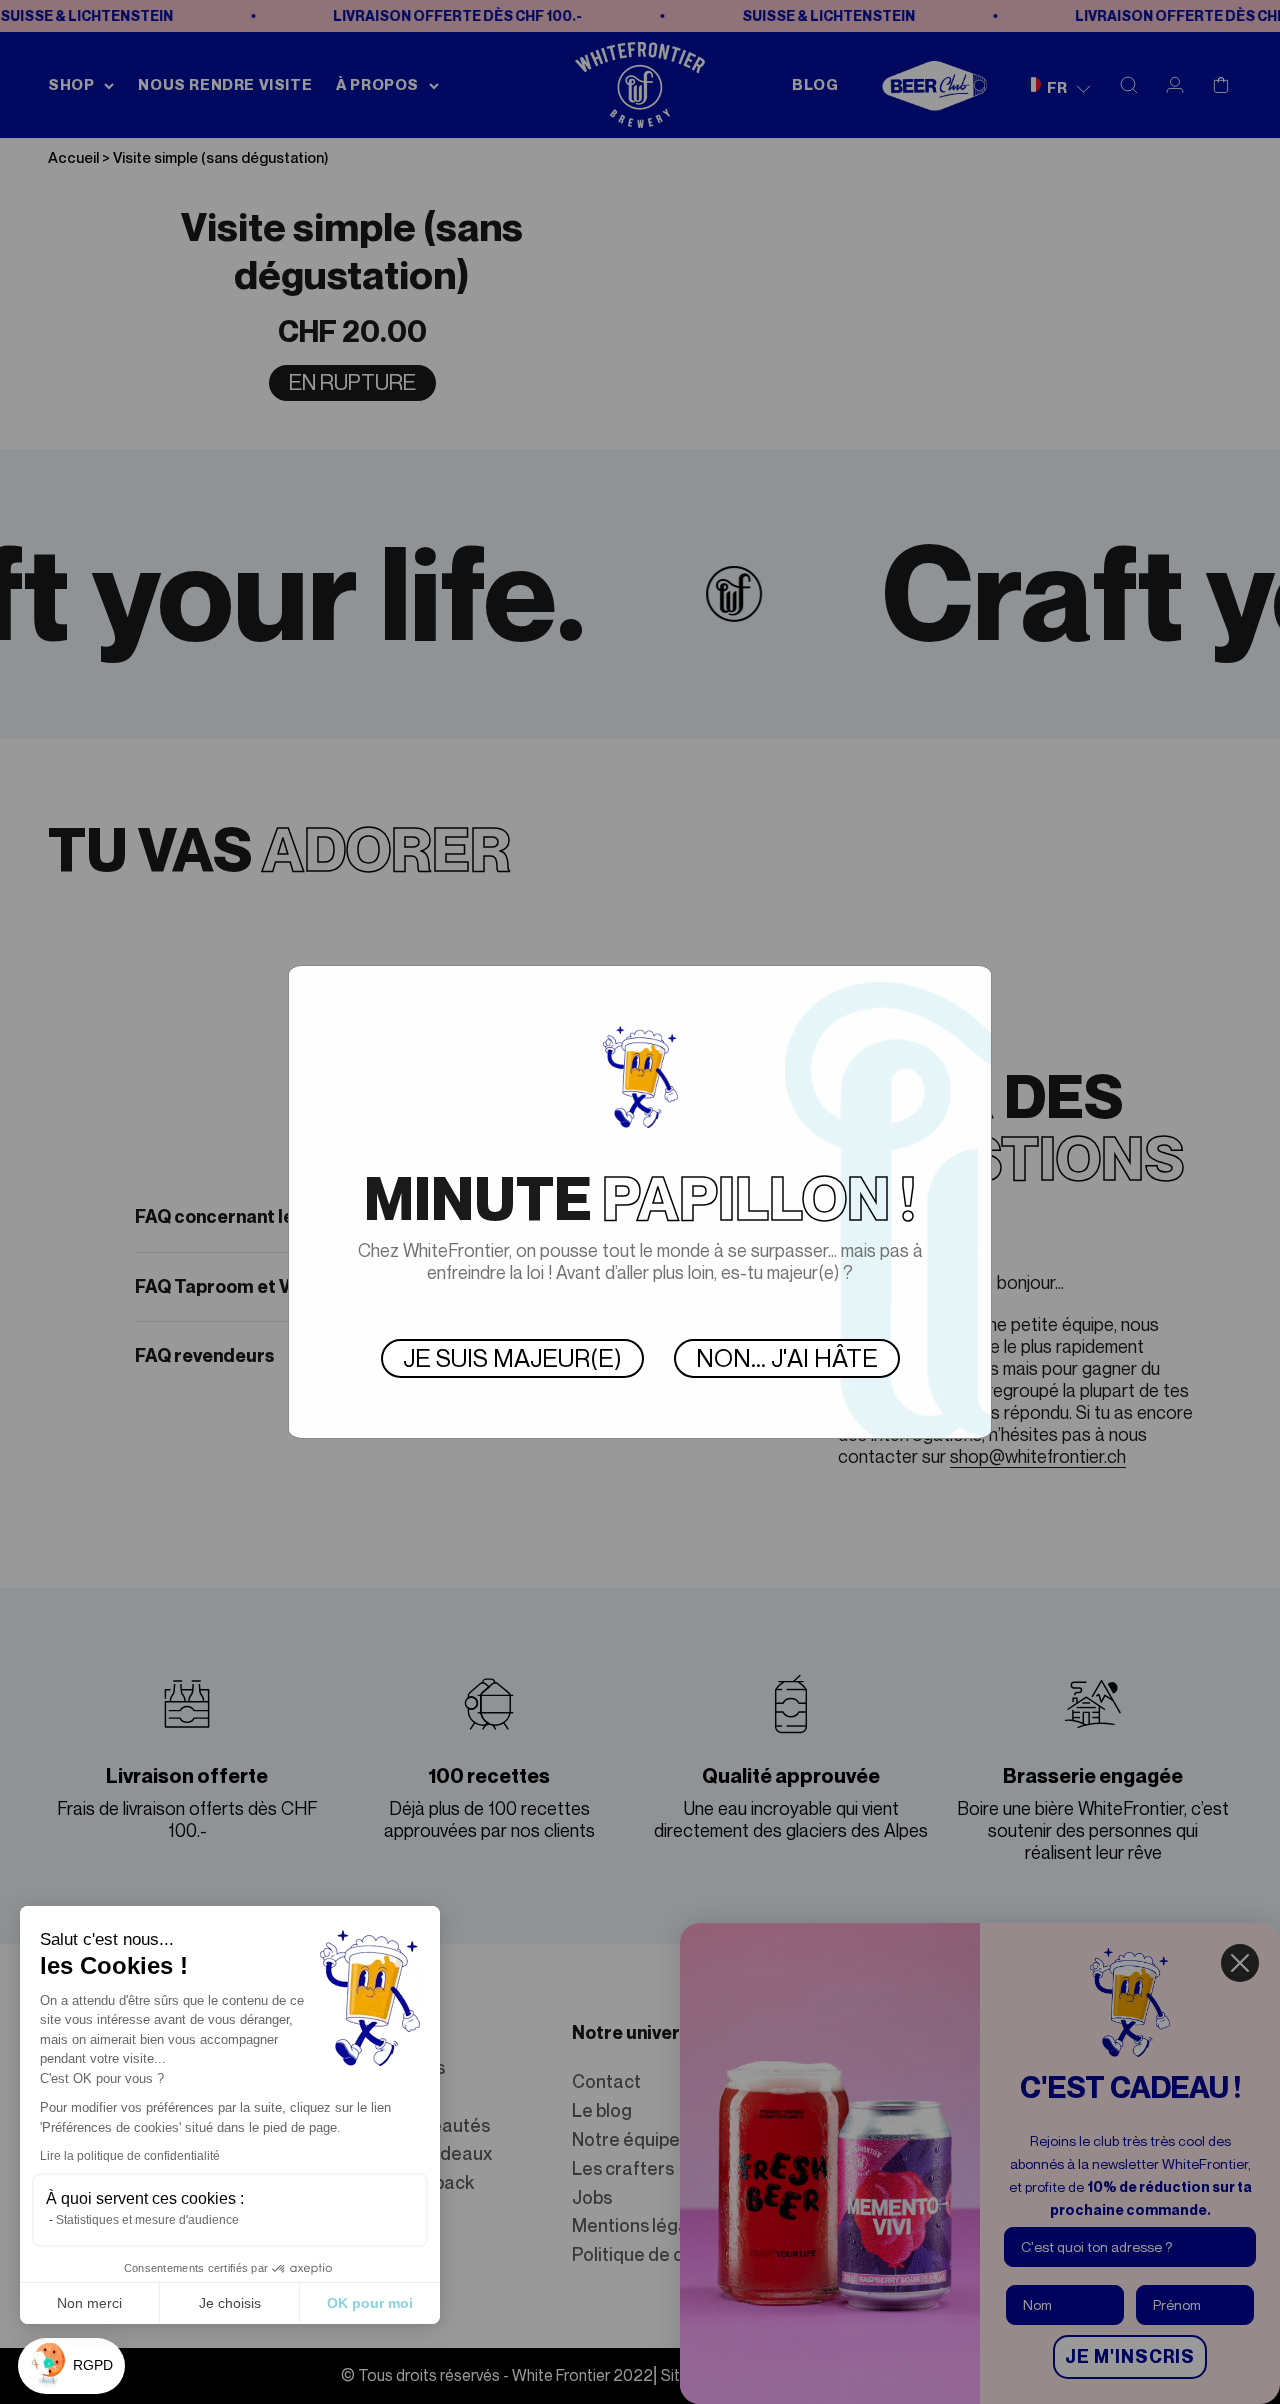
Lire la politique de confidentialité (130, 2156)
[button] (71, 2366)
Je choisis (230, 2303)
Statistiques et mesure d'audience (147, 2220)
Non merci (89, 2303)
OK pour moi (370, 2303)
